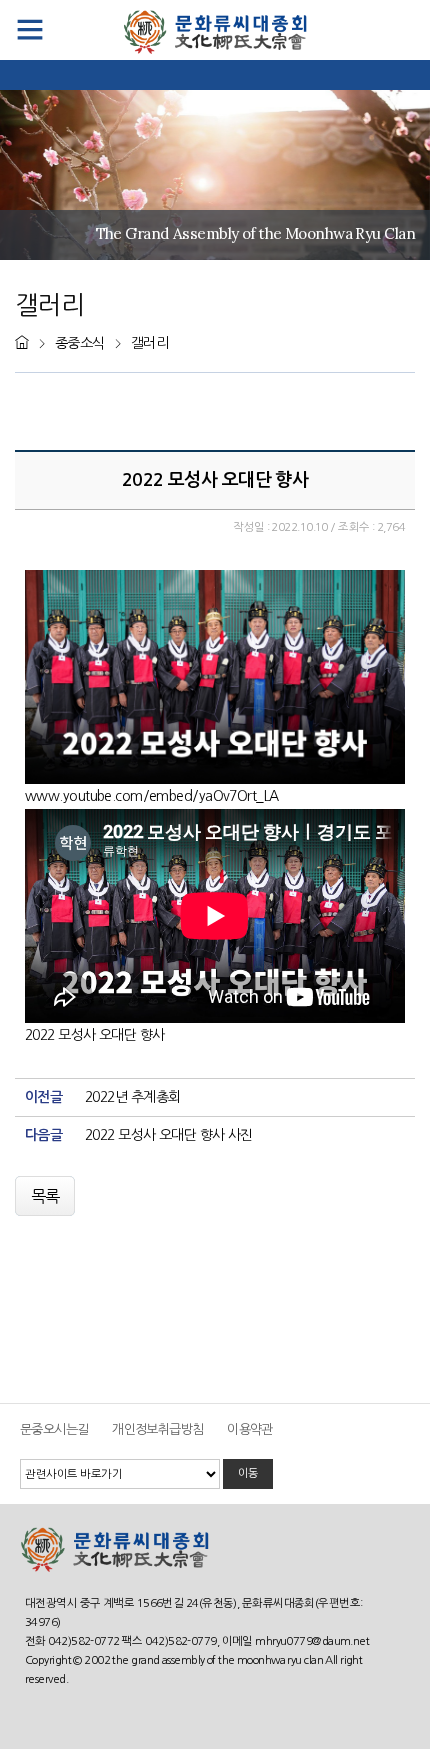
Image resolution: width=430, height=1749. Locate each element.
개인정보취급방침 (158, 1429)
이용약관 (250, 1429)
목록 (45, 1196)
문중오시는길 (54, 1429)
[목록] (46, 1181)
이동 (248, 1473)
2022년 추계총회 (132, 1097)
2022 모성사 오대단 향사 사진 (169, 1135)
